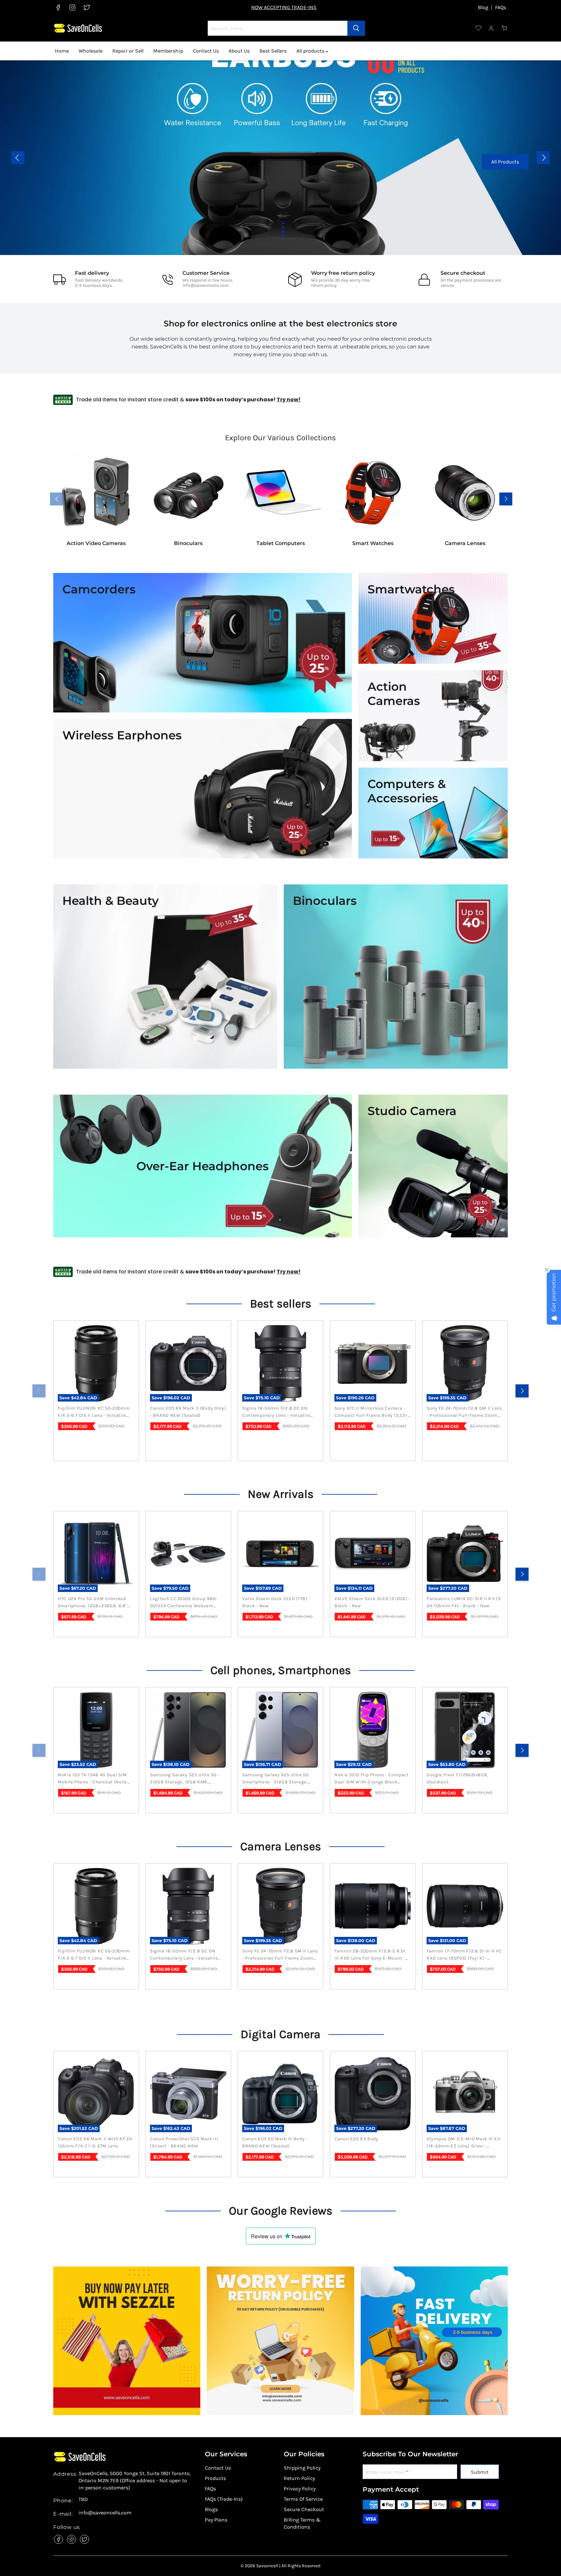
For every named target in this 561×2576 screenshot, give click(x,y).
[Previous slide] (18, 158)
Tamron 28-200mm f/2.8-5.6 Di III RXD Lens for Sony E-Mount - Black (370, 1955)
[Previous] (39, 1391)
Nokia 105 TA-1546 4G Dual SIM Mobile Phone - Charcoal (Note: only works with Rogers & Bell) (94, 1779)
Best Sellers (273, 51)
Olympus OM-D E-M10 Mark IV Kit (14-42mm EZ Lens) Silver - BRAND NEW (464, 2143)
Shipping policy (302, 2468)
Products (215, 2478)
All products (311, 51)
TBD (83, 2499)
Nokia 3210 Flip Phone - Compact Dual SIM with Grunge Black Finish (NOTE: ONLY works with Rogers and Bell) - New (372, 1779)
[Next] (522, 1391)
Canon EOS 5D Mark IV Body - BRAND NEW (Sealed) (275, 2142)
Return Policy (299, 2478)
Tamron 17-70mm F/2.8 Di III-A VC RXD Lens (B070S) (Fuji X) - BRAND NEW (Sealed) (464, 1955)
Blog (483, 7)
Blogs (211, 2509)
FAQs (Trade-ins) (224, 2499)
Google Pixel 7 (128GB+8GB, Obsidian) (457, 1778)
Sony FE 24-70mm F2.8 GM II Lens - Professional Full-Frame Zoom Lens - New (464, 1412)
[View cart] (505, 28)
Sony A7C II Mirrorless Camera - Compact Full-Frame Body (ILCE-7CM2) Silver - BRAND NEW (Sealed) (371, 1412)
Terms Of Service (303, 2499)
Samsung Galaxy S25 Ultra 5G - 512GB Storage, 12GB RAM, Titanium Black (185, 1779)
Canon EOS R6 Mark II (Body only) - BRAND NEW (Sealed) (188, 1412)
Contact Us (206, 51)
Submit (480, 2472)
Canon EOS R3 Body (356, 2139)
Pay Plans (216, 2520)
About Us (239, 51)
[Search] (356, 28)
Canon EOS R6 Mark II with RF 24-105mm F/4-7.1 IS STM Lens (96, 2142)
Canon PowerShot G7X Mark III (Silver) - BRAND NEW (184, 2142)
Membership (168, 51)
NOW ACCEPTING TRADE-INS (284, 7)
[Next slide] (543, 158)
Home (62, 51)
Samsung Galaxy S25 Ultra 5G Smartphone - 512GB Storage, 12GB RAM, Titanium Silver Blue (277, 1779)
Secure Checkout (304, 2509)
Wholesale (91, 51)
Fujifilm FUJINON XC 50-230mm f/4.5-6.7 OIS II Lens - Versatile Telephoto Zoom (94, 1412)
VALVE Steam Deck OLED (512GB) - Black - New (372, 1602)
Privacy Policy (300, 2489)
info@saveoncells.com (206, 285)
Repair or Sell (128, 51)
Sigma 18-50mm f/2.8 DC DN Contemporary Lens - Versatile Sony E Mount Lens (276, 1412)
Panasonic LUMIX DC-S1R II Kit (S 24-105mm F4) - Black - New (464, 1602)
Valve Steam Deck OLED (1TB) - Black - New (276, 1602)
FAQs (501, 7)
